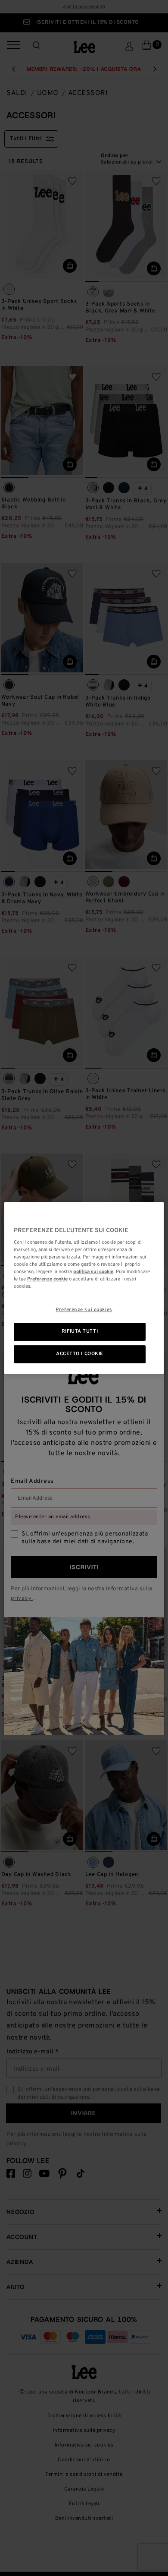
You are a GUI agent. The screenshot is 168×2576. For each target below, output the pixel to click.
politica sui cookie (93, 1272)
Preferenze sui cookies (84, 1310)
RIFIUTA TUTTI (80, 1332)
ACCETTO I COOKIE (80, 1354)
